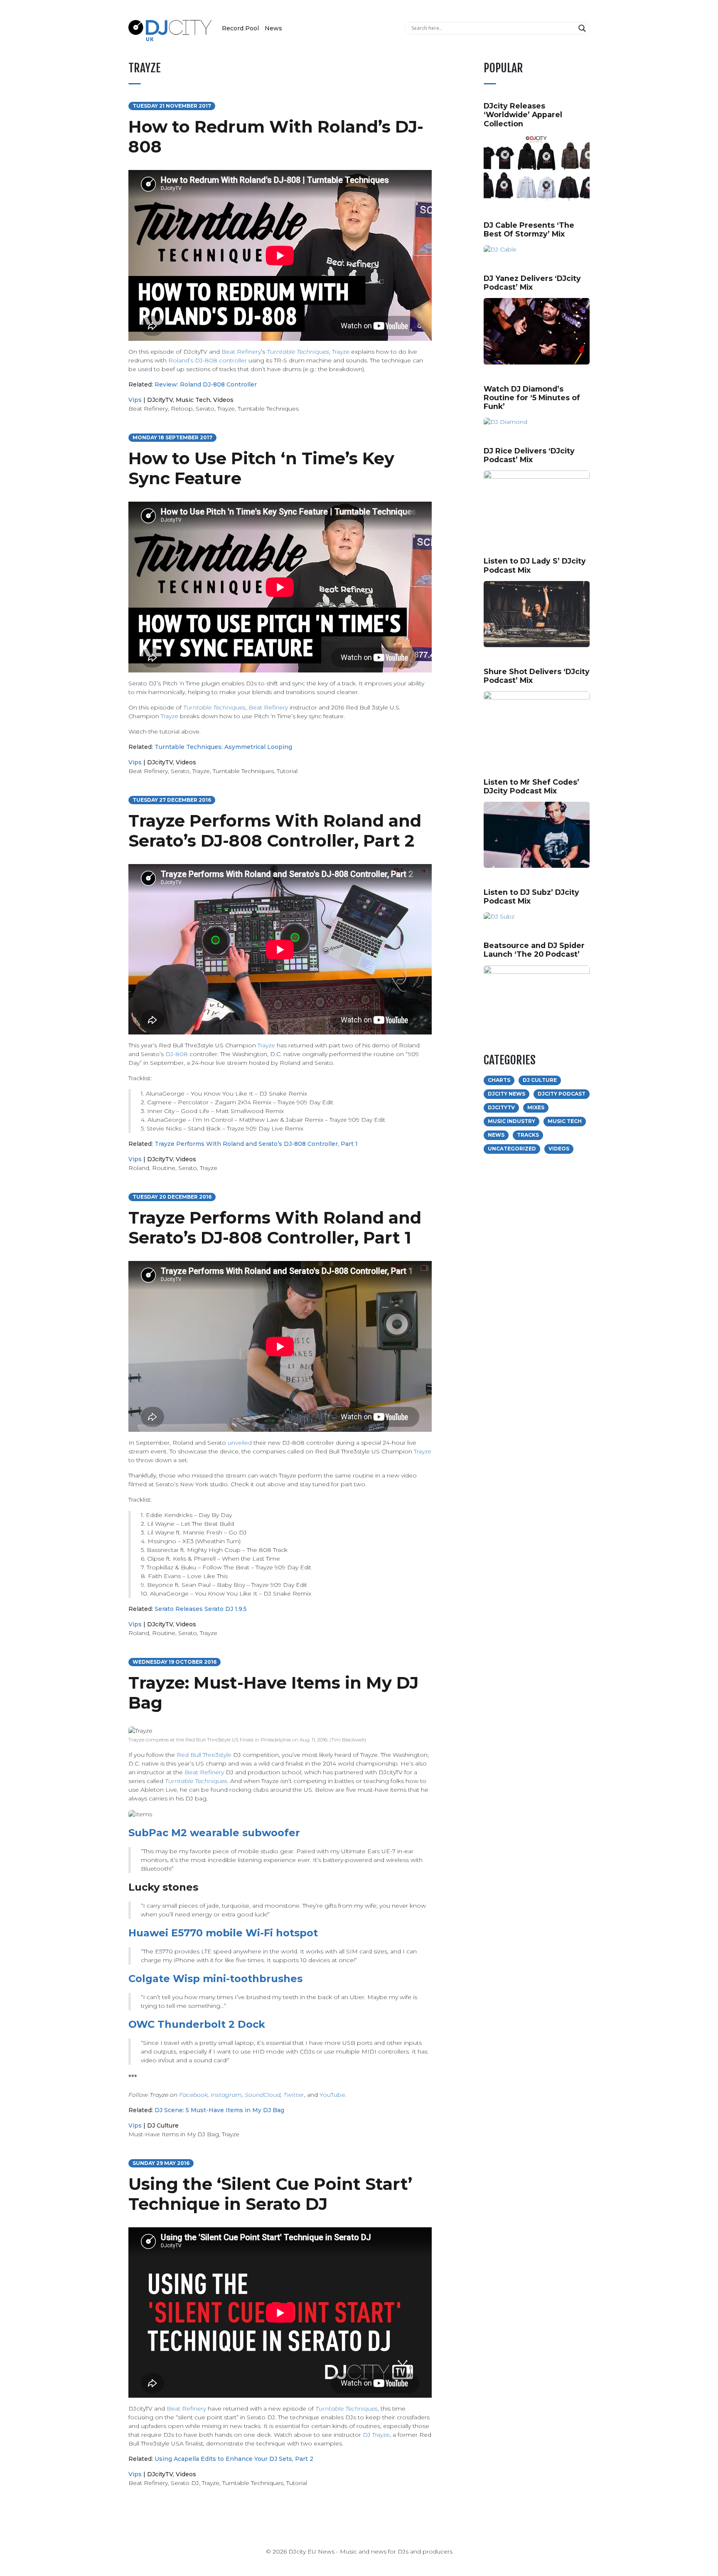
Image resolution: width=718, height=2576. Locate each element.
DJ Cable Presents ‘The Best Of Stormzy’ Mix (529, 229)
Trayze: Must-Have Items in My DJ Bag (273, 1693)
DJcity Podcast (562, 1094)
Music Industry (511, 1121)
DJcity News (507, 1094)
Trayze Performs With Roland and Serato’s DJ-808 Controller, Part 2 (275, 831)
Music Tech (193, 400)
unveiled (240, 1443)
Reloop (182, 409)
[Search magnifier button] (583, 28)
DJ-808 (177, 1054)
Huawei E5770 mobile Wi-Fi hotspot (223, 1933)
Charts (499, 1080)
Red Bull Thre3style (204, 1755)
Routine (164, 1168)
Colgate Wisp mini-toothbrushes (215, 1979)
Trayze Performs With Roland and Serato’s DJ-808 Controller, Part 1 (256, 1144)
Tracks (528, 1135)
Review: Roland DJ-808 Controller (206, 384)
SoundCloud (263, 2095)
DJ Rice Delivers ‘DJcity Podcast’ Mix (529, 455)
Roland (139, 1168)
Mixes (536, 1107)
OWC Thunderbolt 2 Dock (197, 2024)
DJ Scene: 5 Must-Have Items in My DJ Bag (219, 2110)
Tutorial (287, 771)
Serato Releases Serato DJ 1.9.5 (201, 1609)
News (273, 28)
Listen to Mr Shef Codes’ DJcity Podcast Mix (531, 786)
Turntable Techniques (298, 352)
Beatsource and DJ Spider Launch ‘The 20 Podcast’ (534, 950)
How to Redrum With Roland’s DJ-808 (276, 137)
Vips (135, 400)
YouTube (332, 2095)
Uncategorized (512, 1149)
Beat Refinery (241, 352)
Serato (205, 409)
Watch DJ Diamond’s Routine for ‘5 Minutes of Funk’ (532, 398)
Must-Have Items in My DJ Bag (174, 2134)
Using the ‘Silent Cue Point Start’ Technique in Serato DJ (270, 2194)
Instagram (226, 2095)
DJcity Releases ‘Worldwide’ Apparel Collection (523, 115)
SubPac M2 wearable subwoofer (214, 1833)
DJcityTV (160, 400)
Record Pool (240, 28)
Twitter (294, 2095)
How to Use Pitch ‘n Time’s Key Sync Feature (261, 468)
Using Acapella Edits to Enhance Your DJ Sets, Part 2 (234, 2459)
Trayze (341, 352)
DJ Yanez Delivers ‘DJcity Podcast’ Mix (532, 283)
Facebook (193, 2095)
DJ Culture (163, 2125)
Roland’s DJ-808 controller (208, 360)
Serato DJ (185, 2483)
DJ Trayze (376, 2435)
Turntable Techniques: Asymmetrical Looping (223, 747)
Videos (223, 400)
